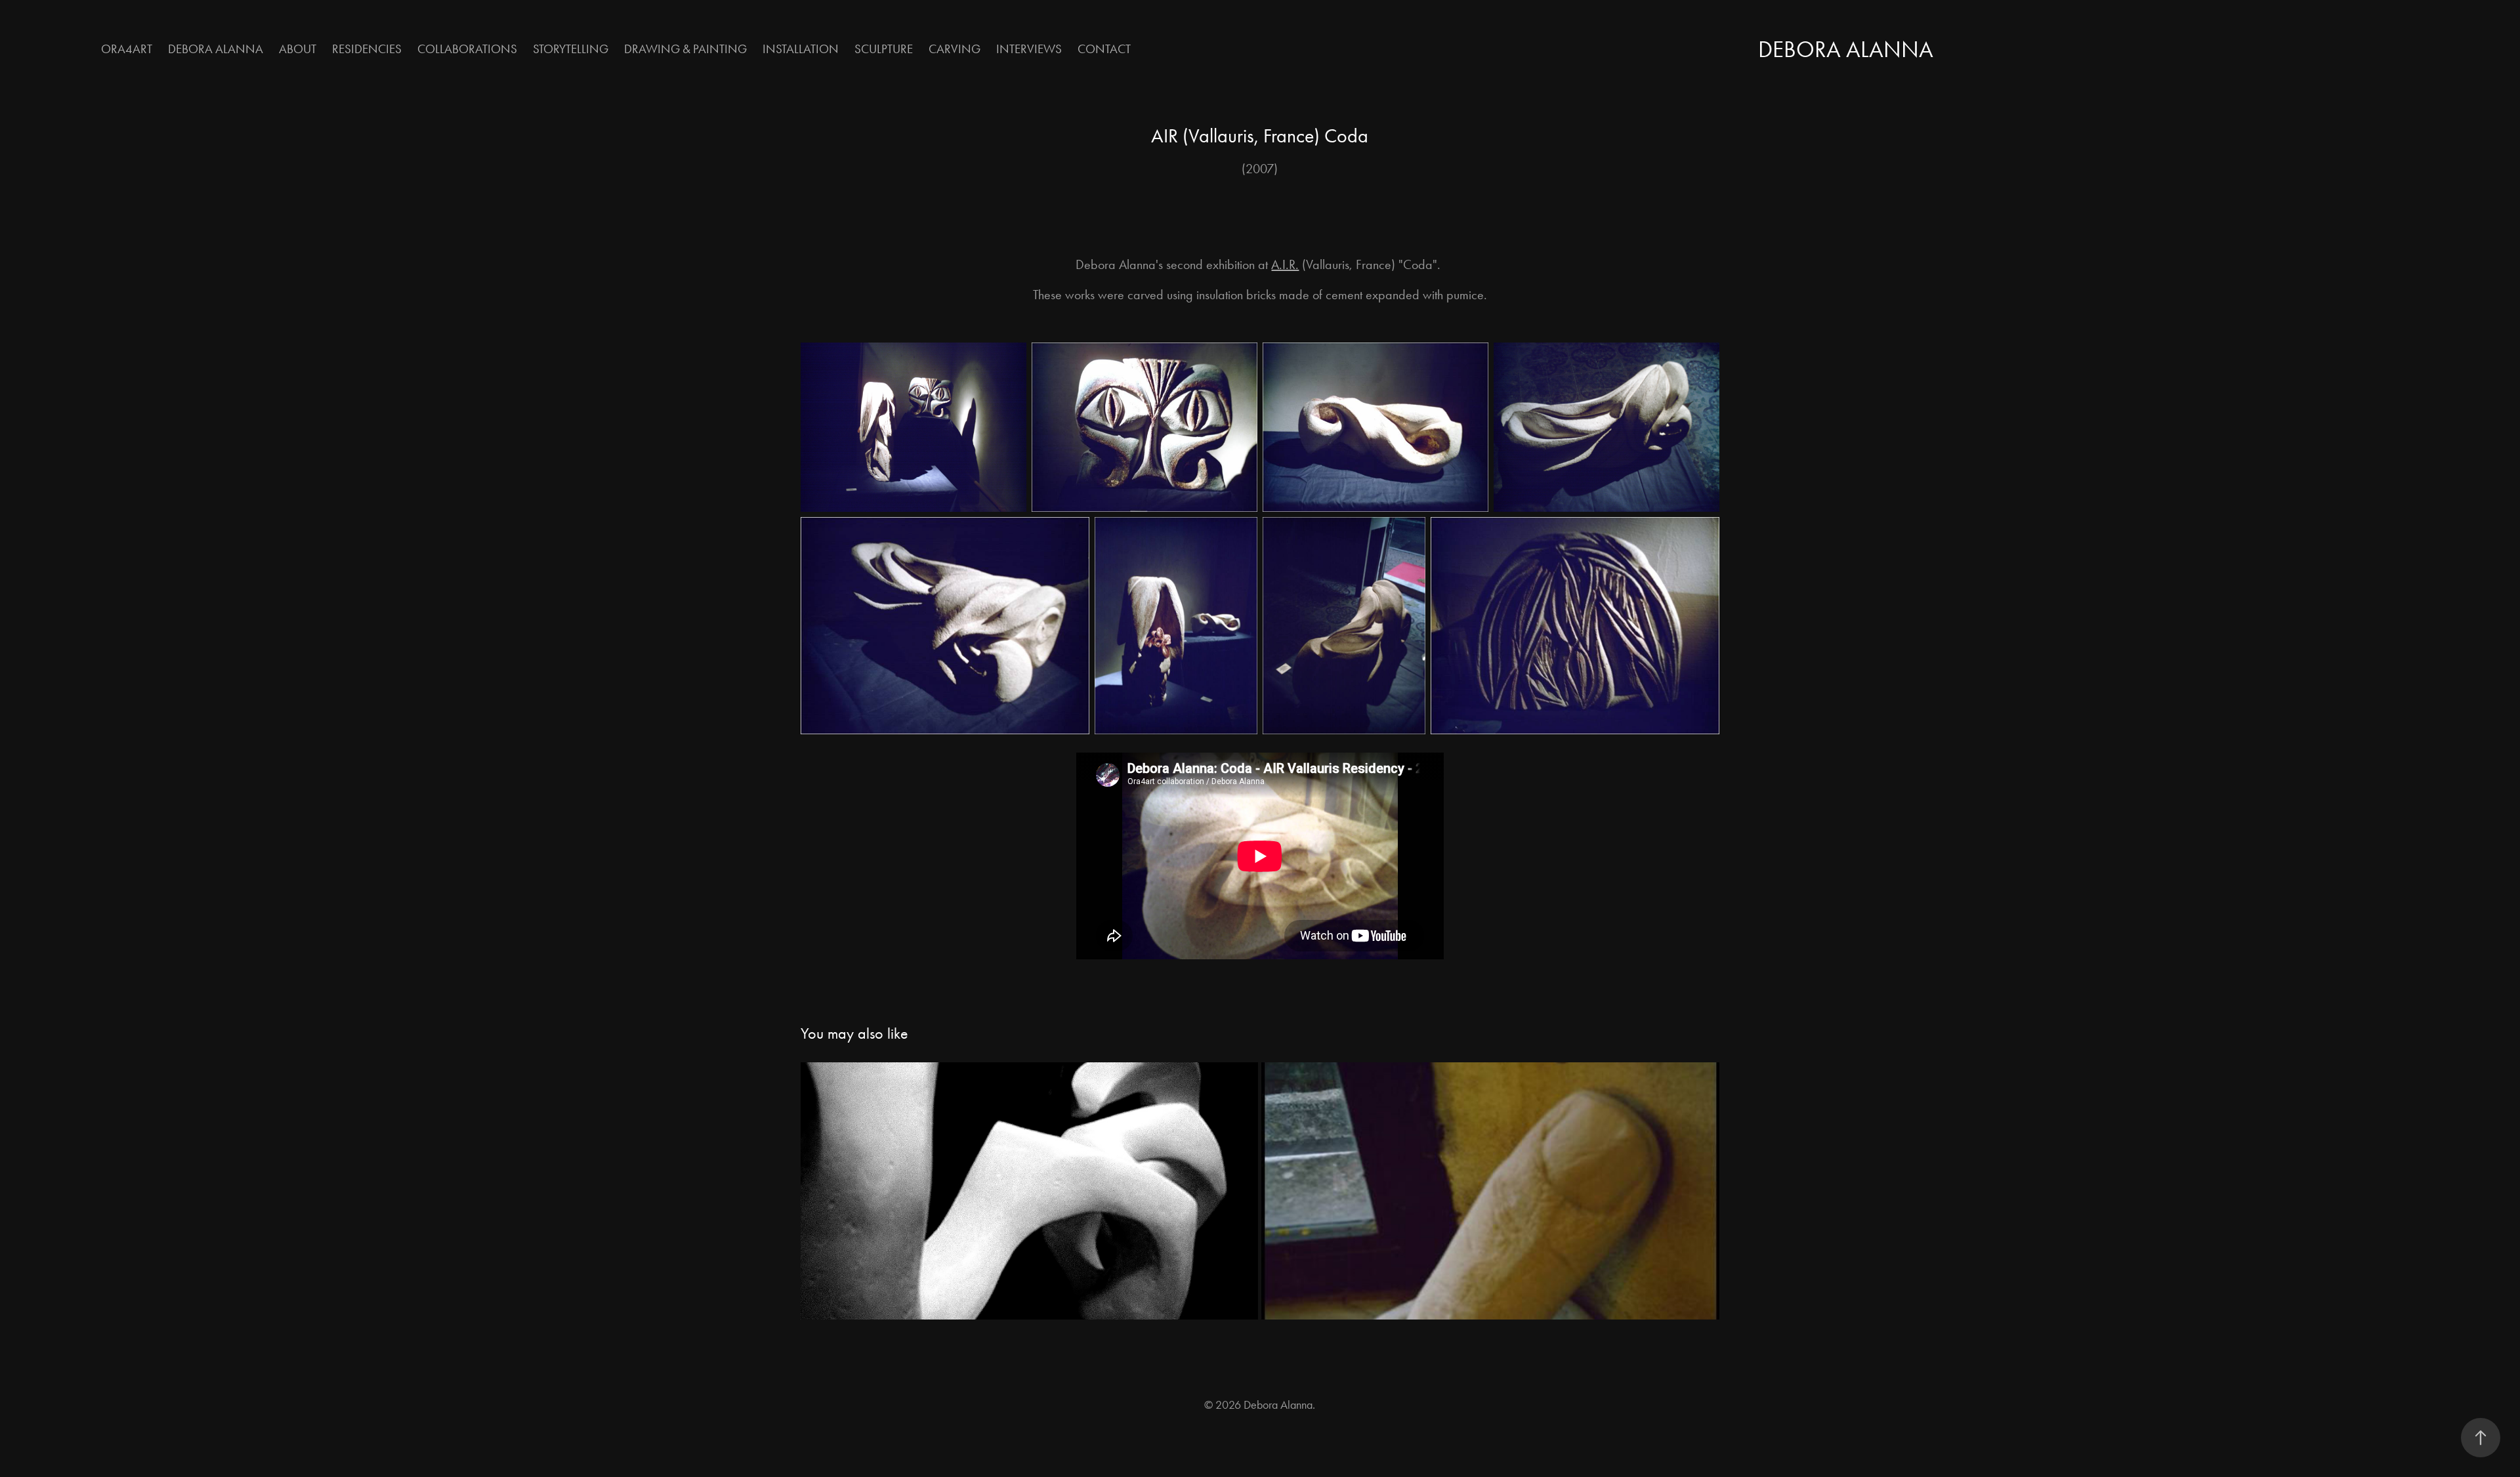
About (298, 49)
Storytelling (571, 49)
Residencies (367, 49)
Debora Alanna (216, 49)
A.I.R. (1285, 264)
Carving (955, 49)
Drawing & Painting (685, 49)
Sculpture (884, 49)
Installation (801, 49)
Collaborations (467, 49)
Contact (1104, 49)
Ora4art (127, 49)
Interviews (1029, 49)
